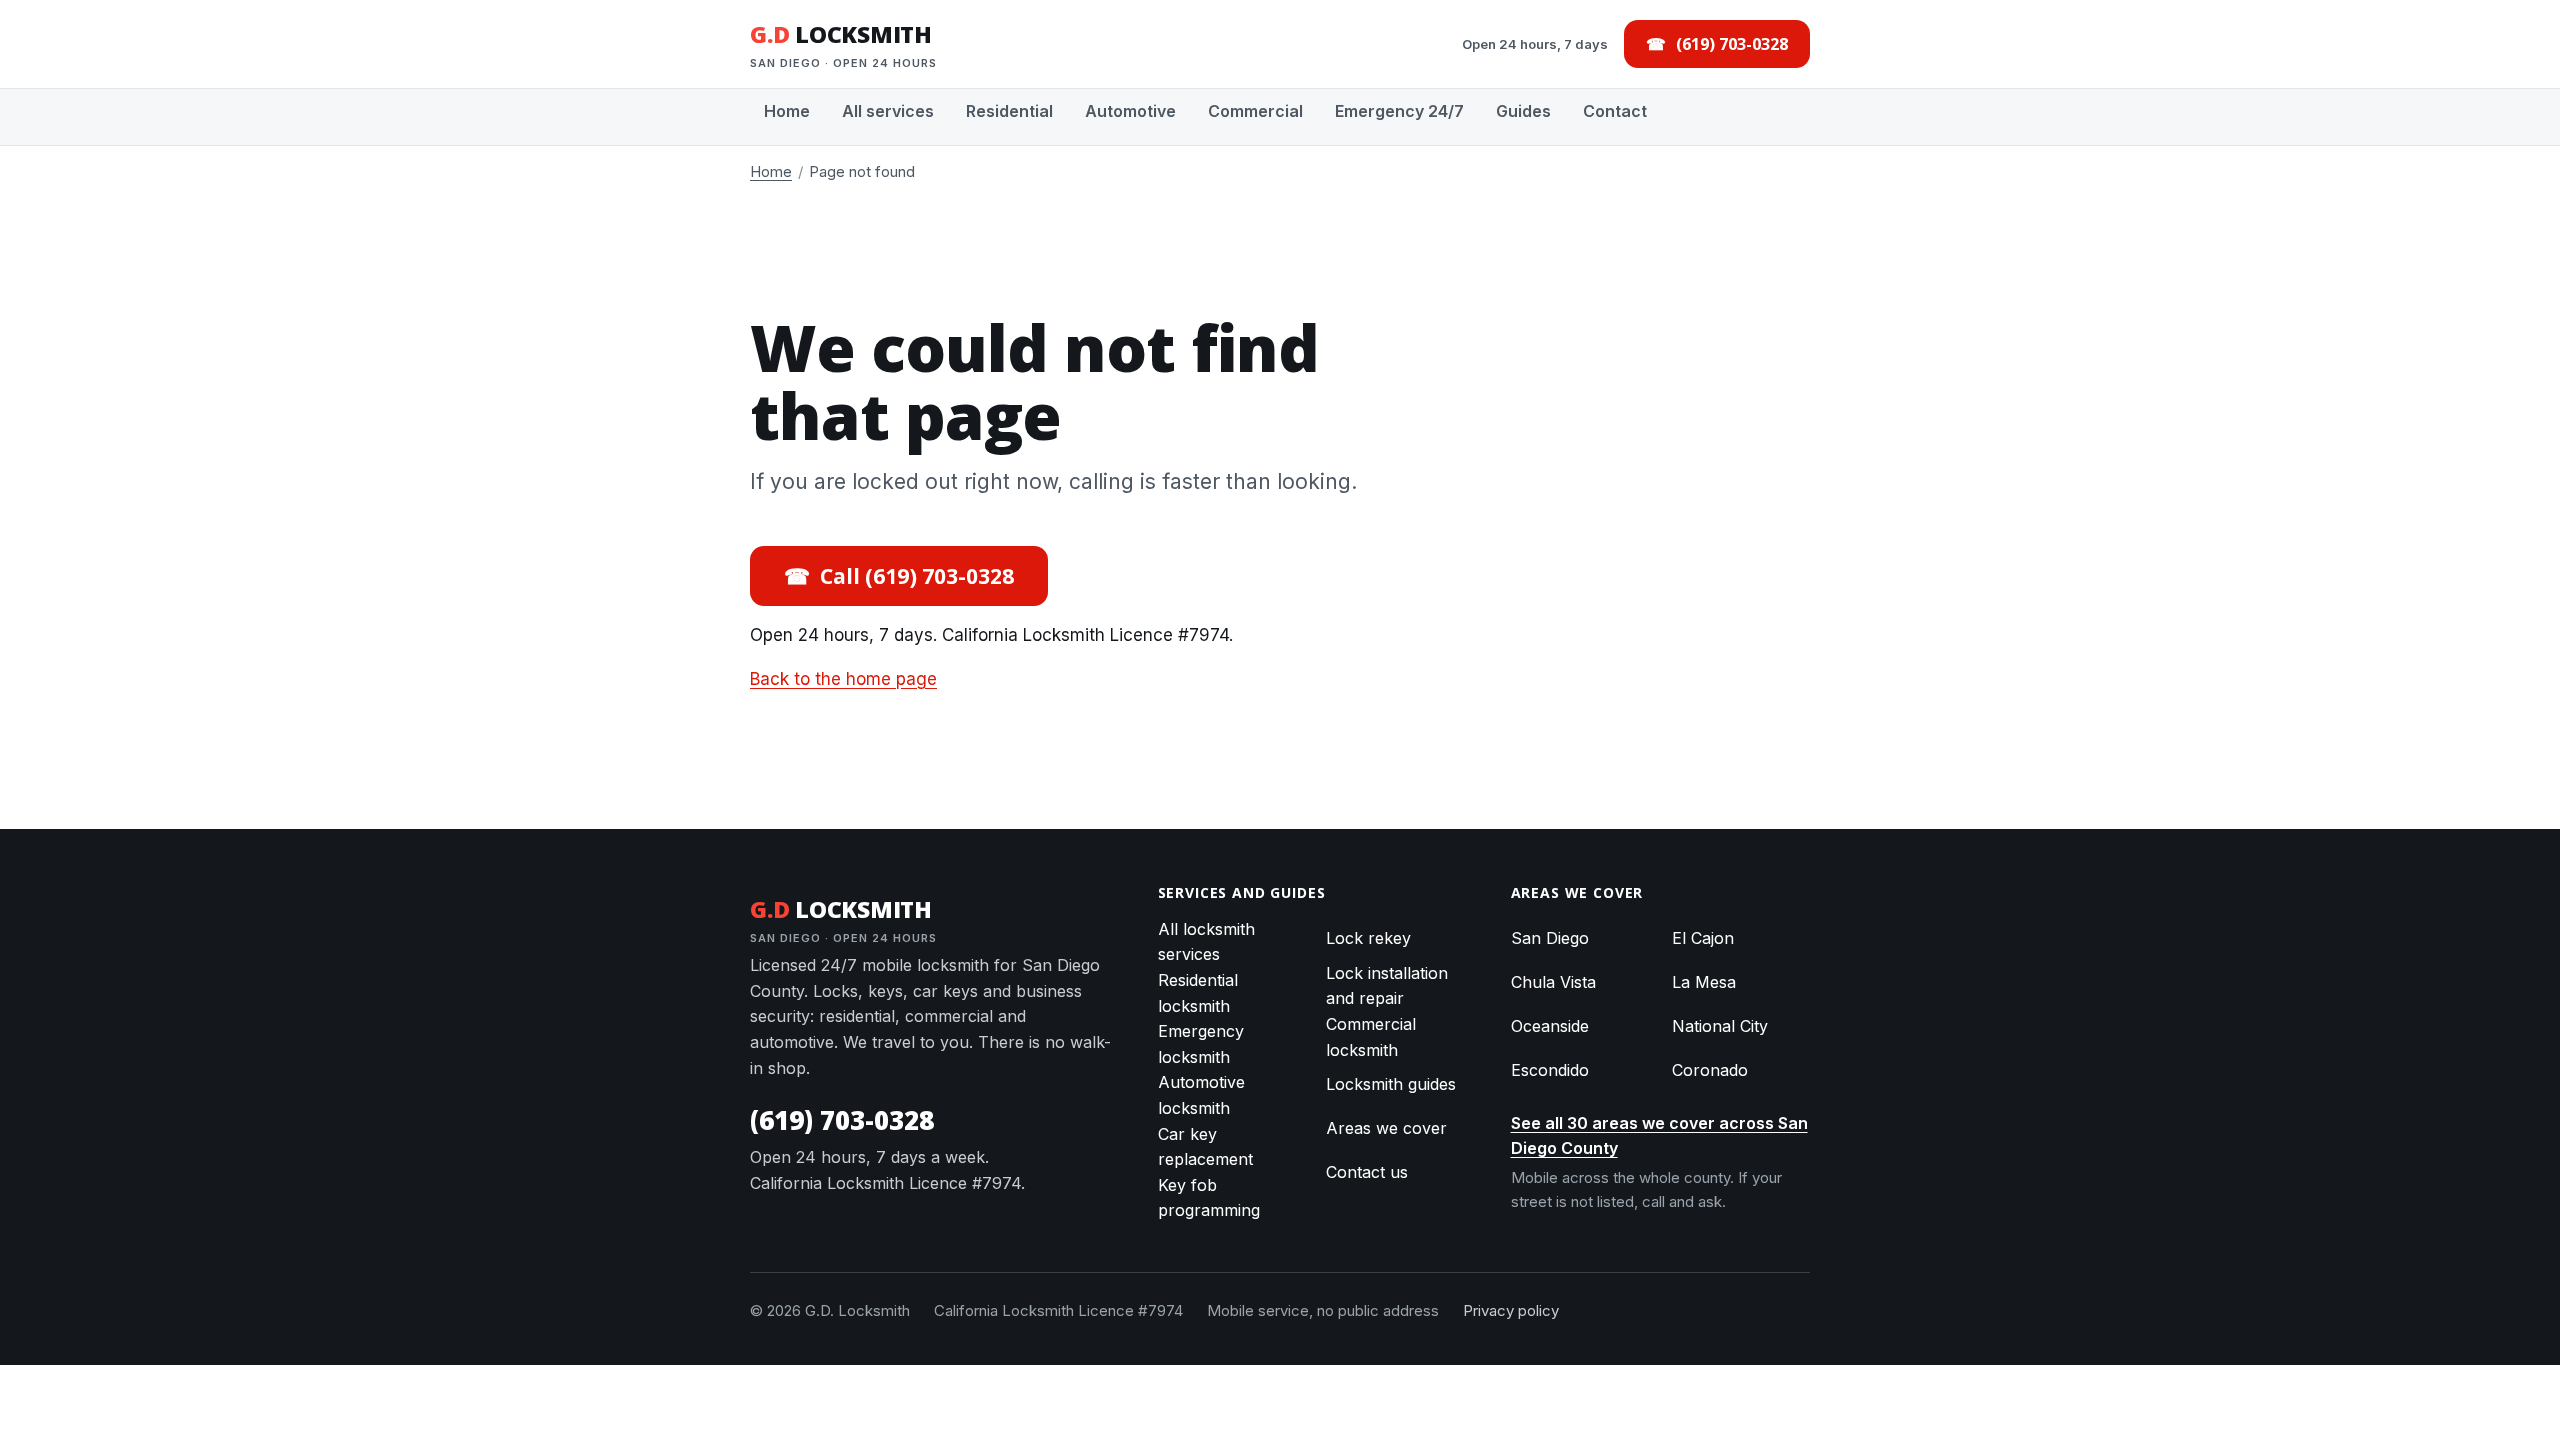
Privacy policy (1511, 1310)
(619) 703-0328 (842, 1120)
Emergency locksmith (1201, 1044)
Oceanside (1550, 1026)
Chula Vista (1553, 982)
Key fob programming (1209, 1198)
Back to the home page (843, 679)
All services (888, 111)
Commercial (1255, 111)
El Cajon (1703, 938)
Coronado (1710, 1070)
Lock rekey (1368, 938)
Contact (1615, 111)
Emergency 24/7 (1399, 111)
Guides (1523, 111)
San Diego (1550, 938)
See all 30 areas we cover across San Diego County (1659, 1136)
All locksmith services (1206, 942)
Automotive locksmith (1201, 1095)
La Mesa (1704, 982)
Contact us (1367, 1172)
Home (787, 111)
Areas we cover (1386, 1128)
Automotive (1130, 111)
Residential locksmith (1198, 993)
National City (1720, 1026)
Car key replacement (1205, 1147)
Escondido (1550, 1070)
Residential (1009, 111)
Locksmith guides (1391, 1084)
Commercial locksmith (1371, 1037)
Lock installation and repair (1387, 986)
